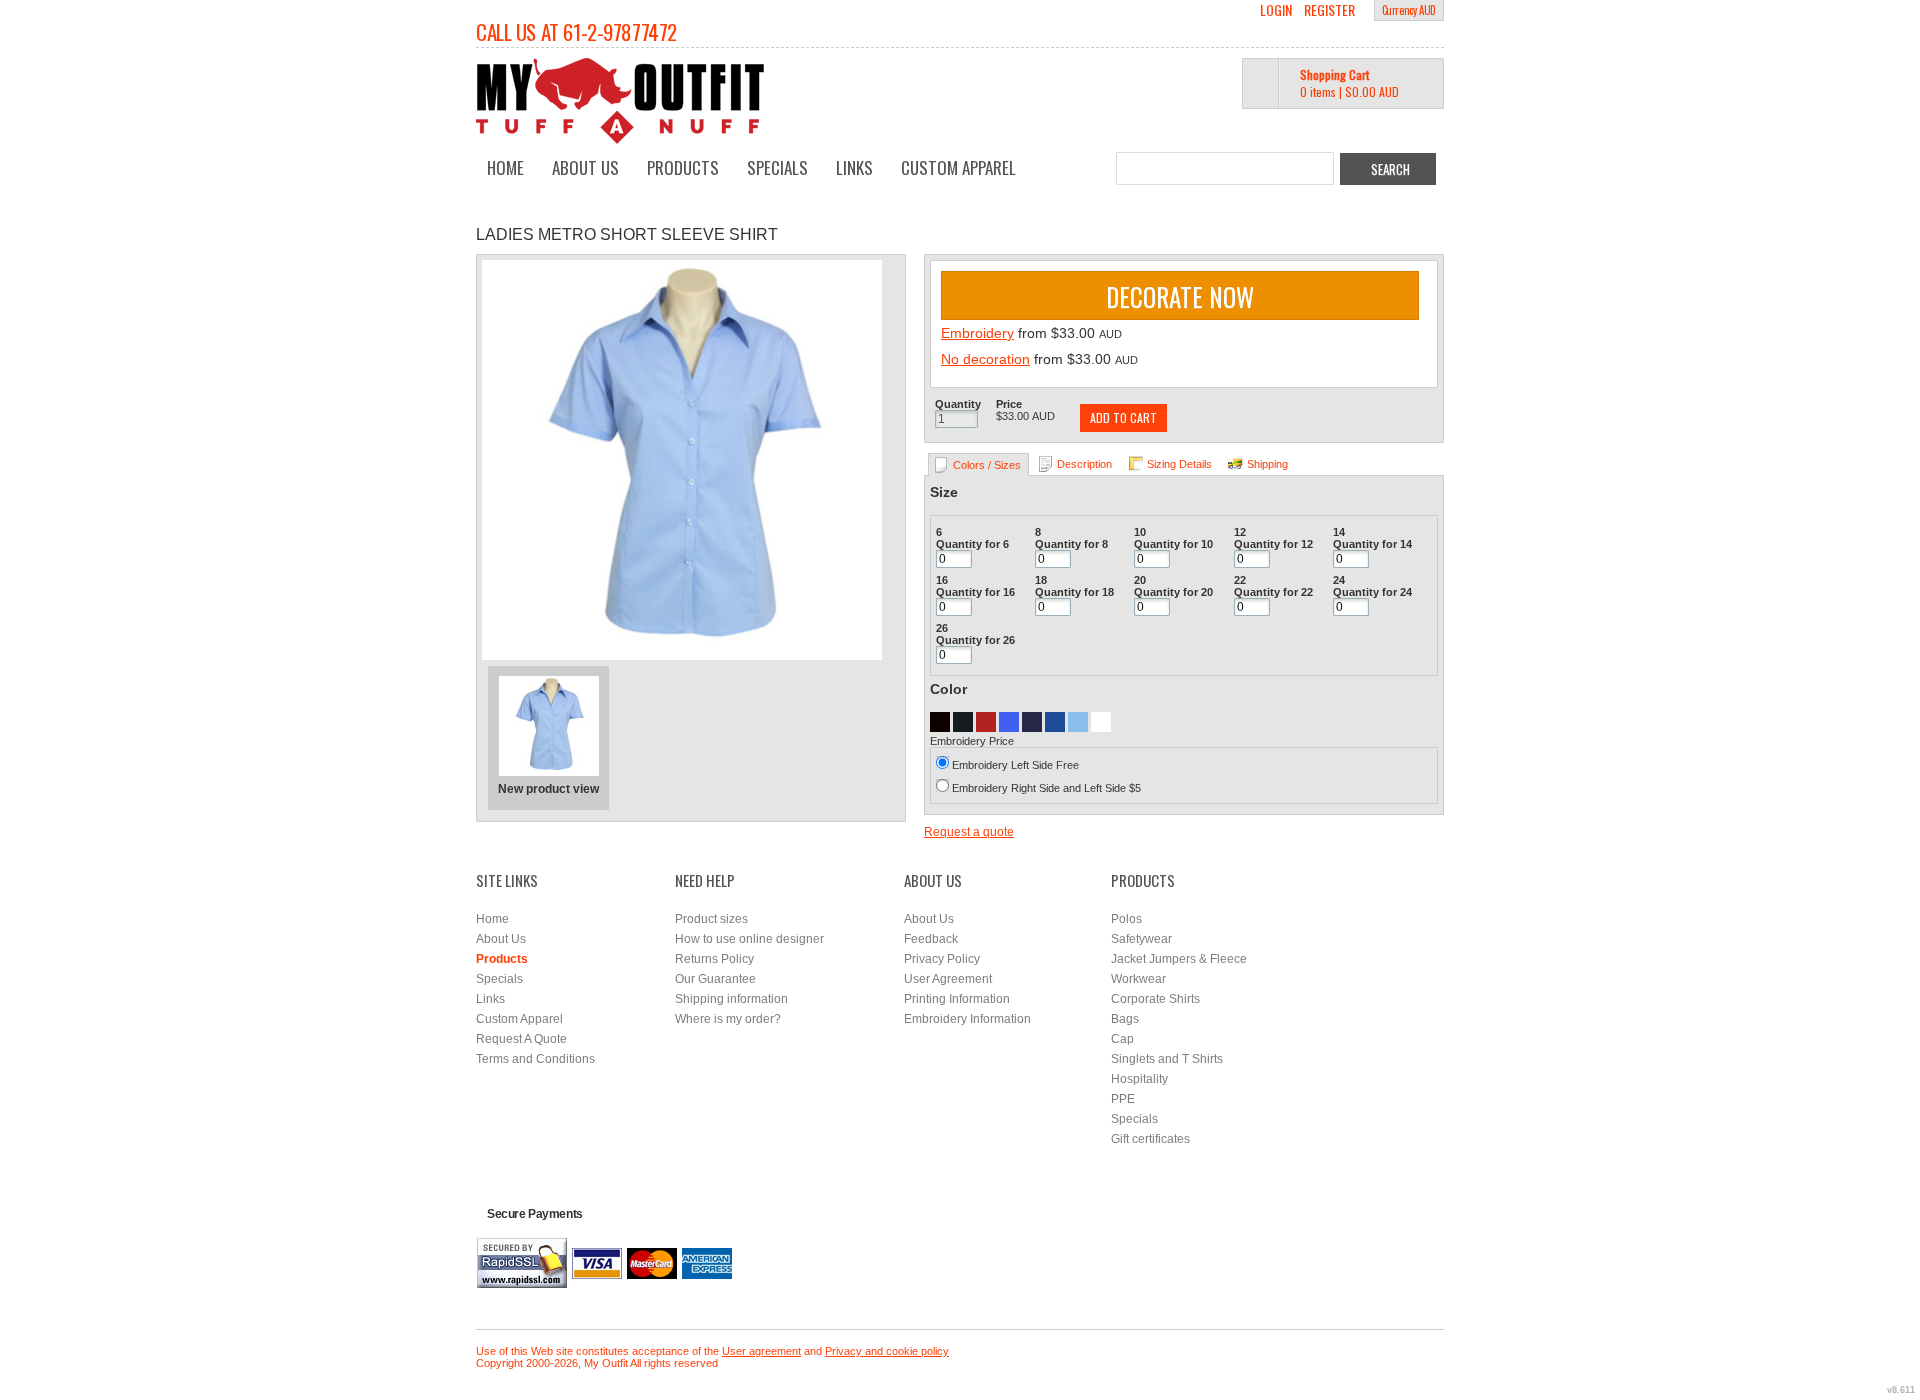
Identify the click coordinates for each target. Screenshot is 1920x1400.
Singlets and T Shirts (1167, 1059)
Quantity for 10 (1173, 544)
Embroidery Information (967, 1019)
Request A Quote (521, 1039)
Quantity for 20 (1173, 592)
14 (1339, 532)
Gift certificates (1150, 1139)
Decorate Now (1180, 296)
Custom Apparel (958, 167)
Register (1329, 10)
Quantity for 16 (975, 592)
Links (854, 167)
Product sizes (711, 919)
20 (1140, 580)
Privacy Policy (942, 959)
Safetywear (1141, 939)
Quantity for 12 (1273, 544)
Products (683, 167)
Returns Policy (714, 959)
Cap (1122, 1039)
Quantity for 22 (1273, 592)
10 (1140, 532)
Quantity (958, 404)
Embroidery (977, 333)
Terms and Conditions (535, 1059)
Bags (1125, 1019)
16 (942, 580)
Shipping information (731, 999)
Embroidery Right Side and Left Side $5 (1046, 788)
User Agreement (948, 979)
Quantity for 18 (1074, 592)
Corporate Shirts (1155, 999)
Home (505, 167)
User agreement (761, 1351)
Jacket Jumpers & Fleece (1179, 959)
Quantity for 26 (975, 640)
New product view (548, 789)
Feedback (931, 939)
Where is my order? (728, 1019)
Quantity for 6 (972, 544)
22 (1240, 580)
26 (942, 628)
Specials (777, 167)
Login (1276, 10)
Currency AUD (1409, 10)
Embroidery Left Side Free (1015, 765)
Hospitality (1139, 1079)
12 (1240, 532)
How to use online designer (749, 939)
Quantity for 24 (1372, 592)
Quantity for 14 (1372, 544)
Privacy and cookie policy (887, 1351)
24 (1339, 580)
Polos (1126, 919)
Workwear (1138, 979)
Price (1009, 404)
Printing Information (957, 999)
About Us (585, 167)
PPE (1123, 1099)
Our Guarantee (715, 979)
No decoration (985, 359)
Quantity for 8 (1071, 544)
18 (1041, 580)
